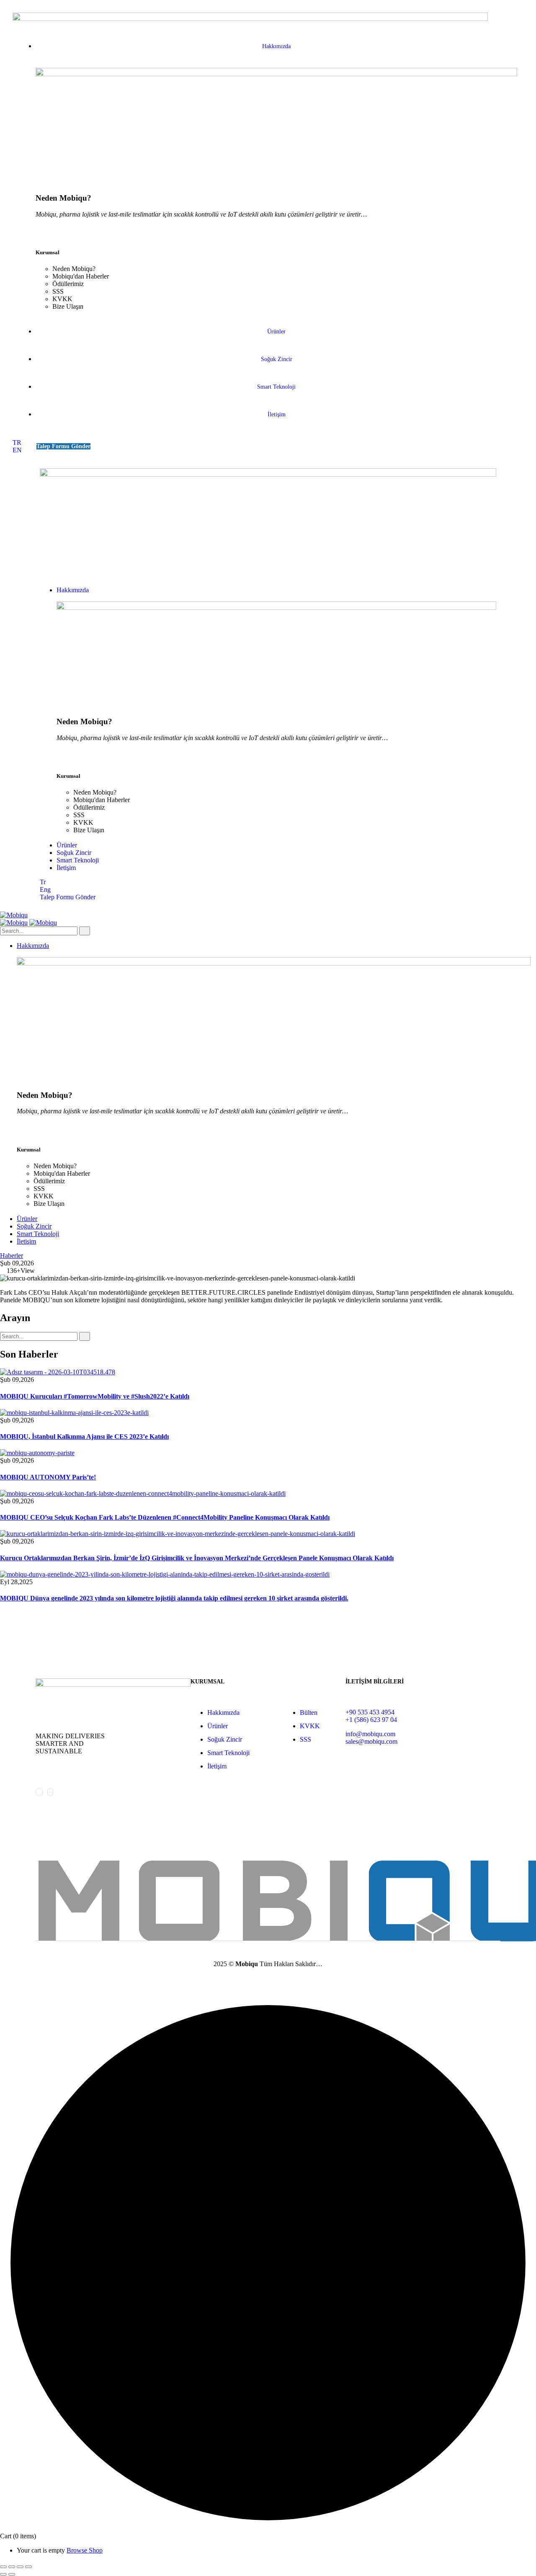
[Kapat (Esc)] (28, 2567)
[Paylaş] (20, 2567)
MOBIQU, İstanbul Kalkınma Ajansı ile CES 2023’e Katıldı (84, 1436)
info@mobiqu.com (370, 1734)
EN (17, 450)
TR (17, 443)
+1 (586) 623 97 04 (371, 1720)
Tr (43, 882)
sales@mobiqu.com (371, 1741)
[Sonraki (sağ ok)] (12, 2574)
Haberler (12, 1256)
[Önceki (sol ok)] (3, 2574)
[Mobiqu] (14, 915)
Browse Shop (85, 2550)
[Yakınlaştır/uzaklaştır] (3, 2567)
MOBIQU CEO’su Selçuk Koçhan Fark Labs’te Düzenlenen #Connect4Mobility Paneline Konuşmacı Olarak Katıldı (165, 1517)
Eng (45, 889)
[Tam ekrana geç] (12, 2567)
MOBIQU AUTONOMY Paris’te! (48, 1477)
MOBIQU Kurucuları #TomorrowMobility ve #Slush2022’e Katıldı (95, 1396)
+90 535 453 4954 (370, 1712)
